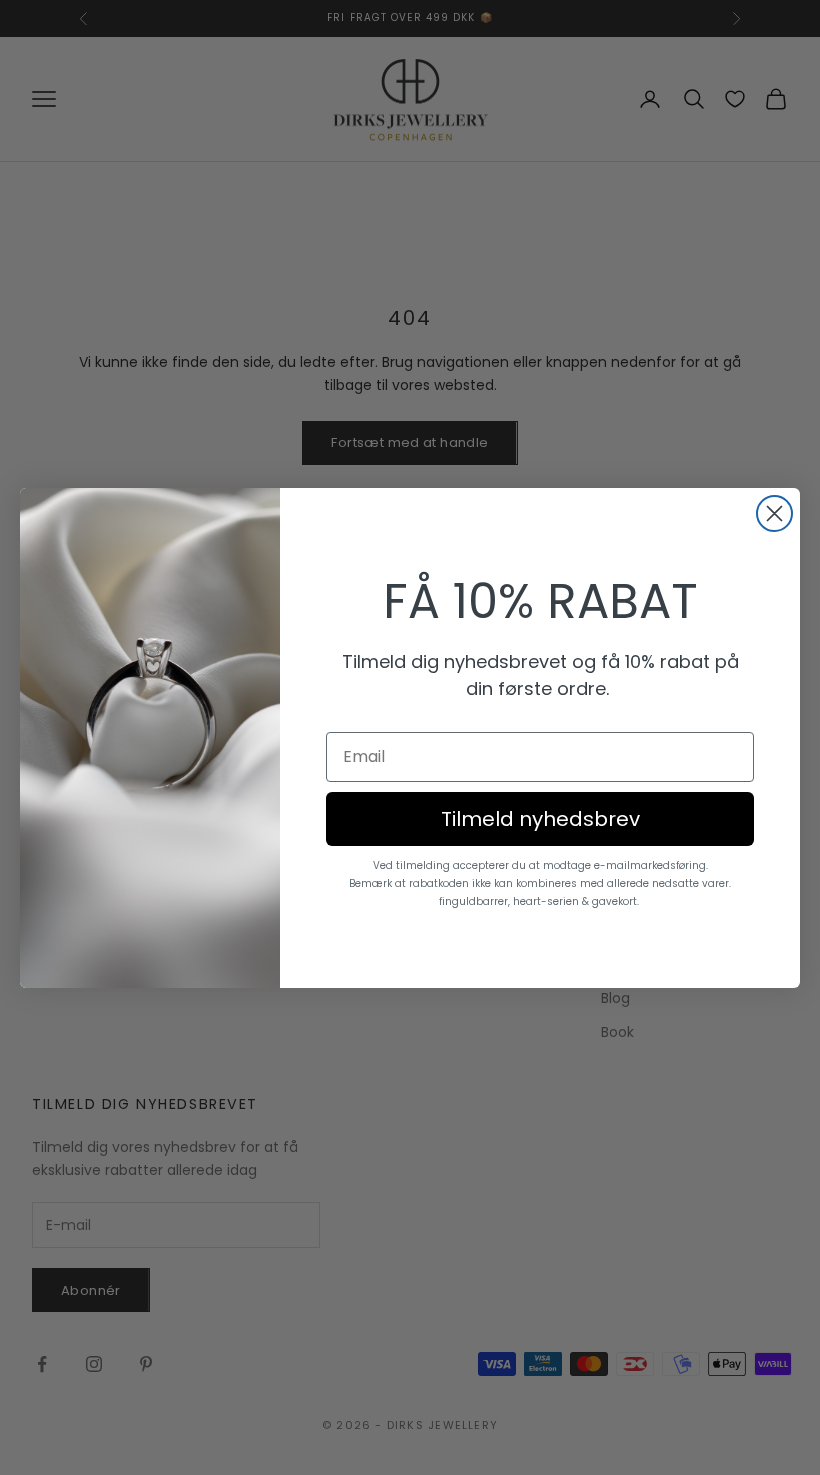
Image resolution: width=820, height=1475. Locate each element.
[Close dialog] (774, 513)
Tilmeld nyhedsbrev (540, 819)
